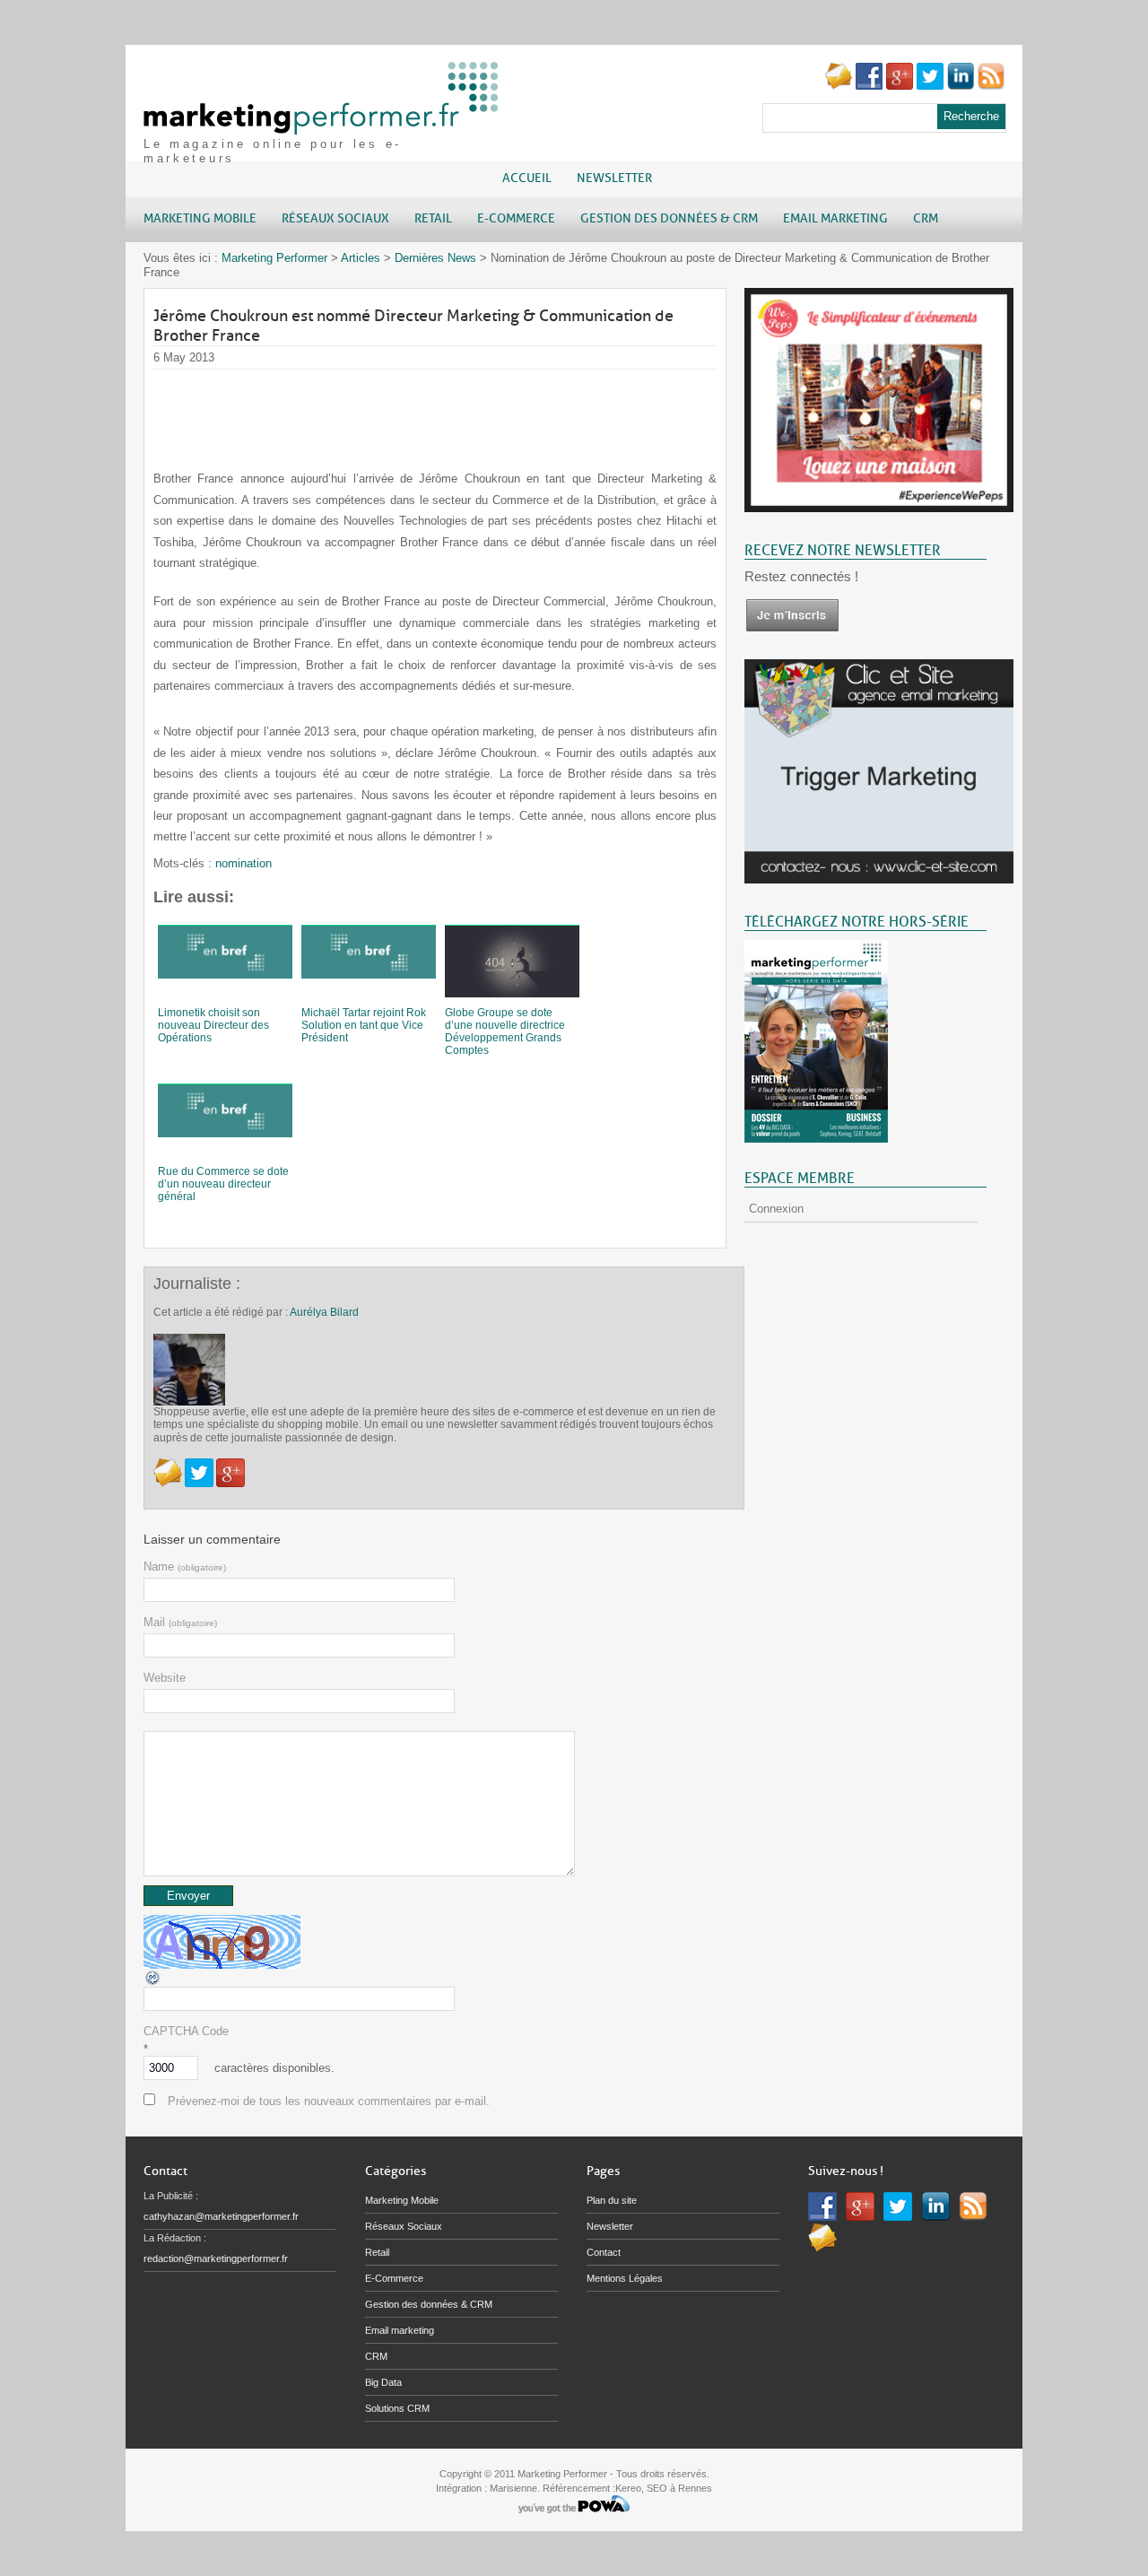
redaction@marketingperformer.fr (216, 2258)
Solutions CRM (397, 2408)
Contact (604, 2252)
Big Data (383, 2382)
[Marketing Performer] (323, 126)
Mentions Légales (625, 2278)
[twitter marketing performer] (930, 86)
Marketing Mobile (402, 2200)
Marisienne (513, 2488)
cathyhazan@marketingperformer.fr (221, 2216)
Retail (377, 2252)
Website (165, 1678)
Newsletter (614, 178)
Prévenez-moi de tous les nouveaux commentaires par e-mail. (329, 2101)
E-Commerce (394, 2278)
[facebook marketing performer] (869, 86)
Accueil (527, 178)
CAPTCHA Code (186, 2031)
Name (185, 1566)
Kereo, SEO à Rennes (664, 2488)
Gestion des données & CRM (429, 2304)
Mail (180, 1622)
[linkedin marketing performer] (961, 86)
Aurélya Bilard (324, 1312)
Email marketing (400, 2330)
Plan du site (612, 2200)
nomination (244, 863)
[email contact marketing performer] (839, 86)
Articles (361, 258)
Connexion (776, 1209)
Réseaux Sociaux (404, 2226)
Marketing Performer (274, 258)
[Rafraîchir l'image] (153, 1983)
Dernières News (435, 258)
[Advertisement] (480, 410)
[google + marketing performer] (900, 86)
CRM (376, 2356)
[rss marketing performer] (991, 86)
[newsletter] (792, 628)
